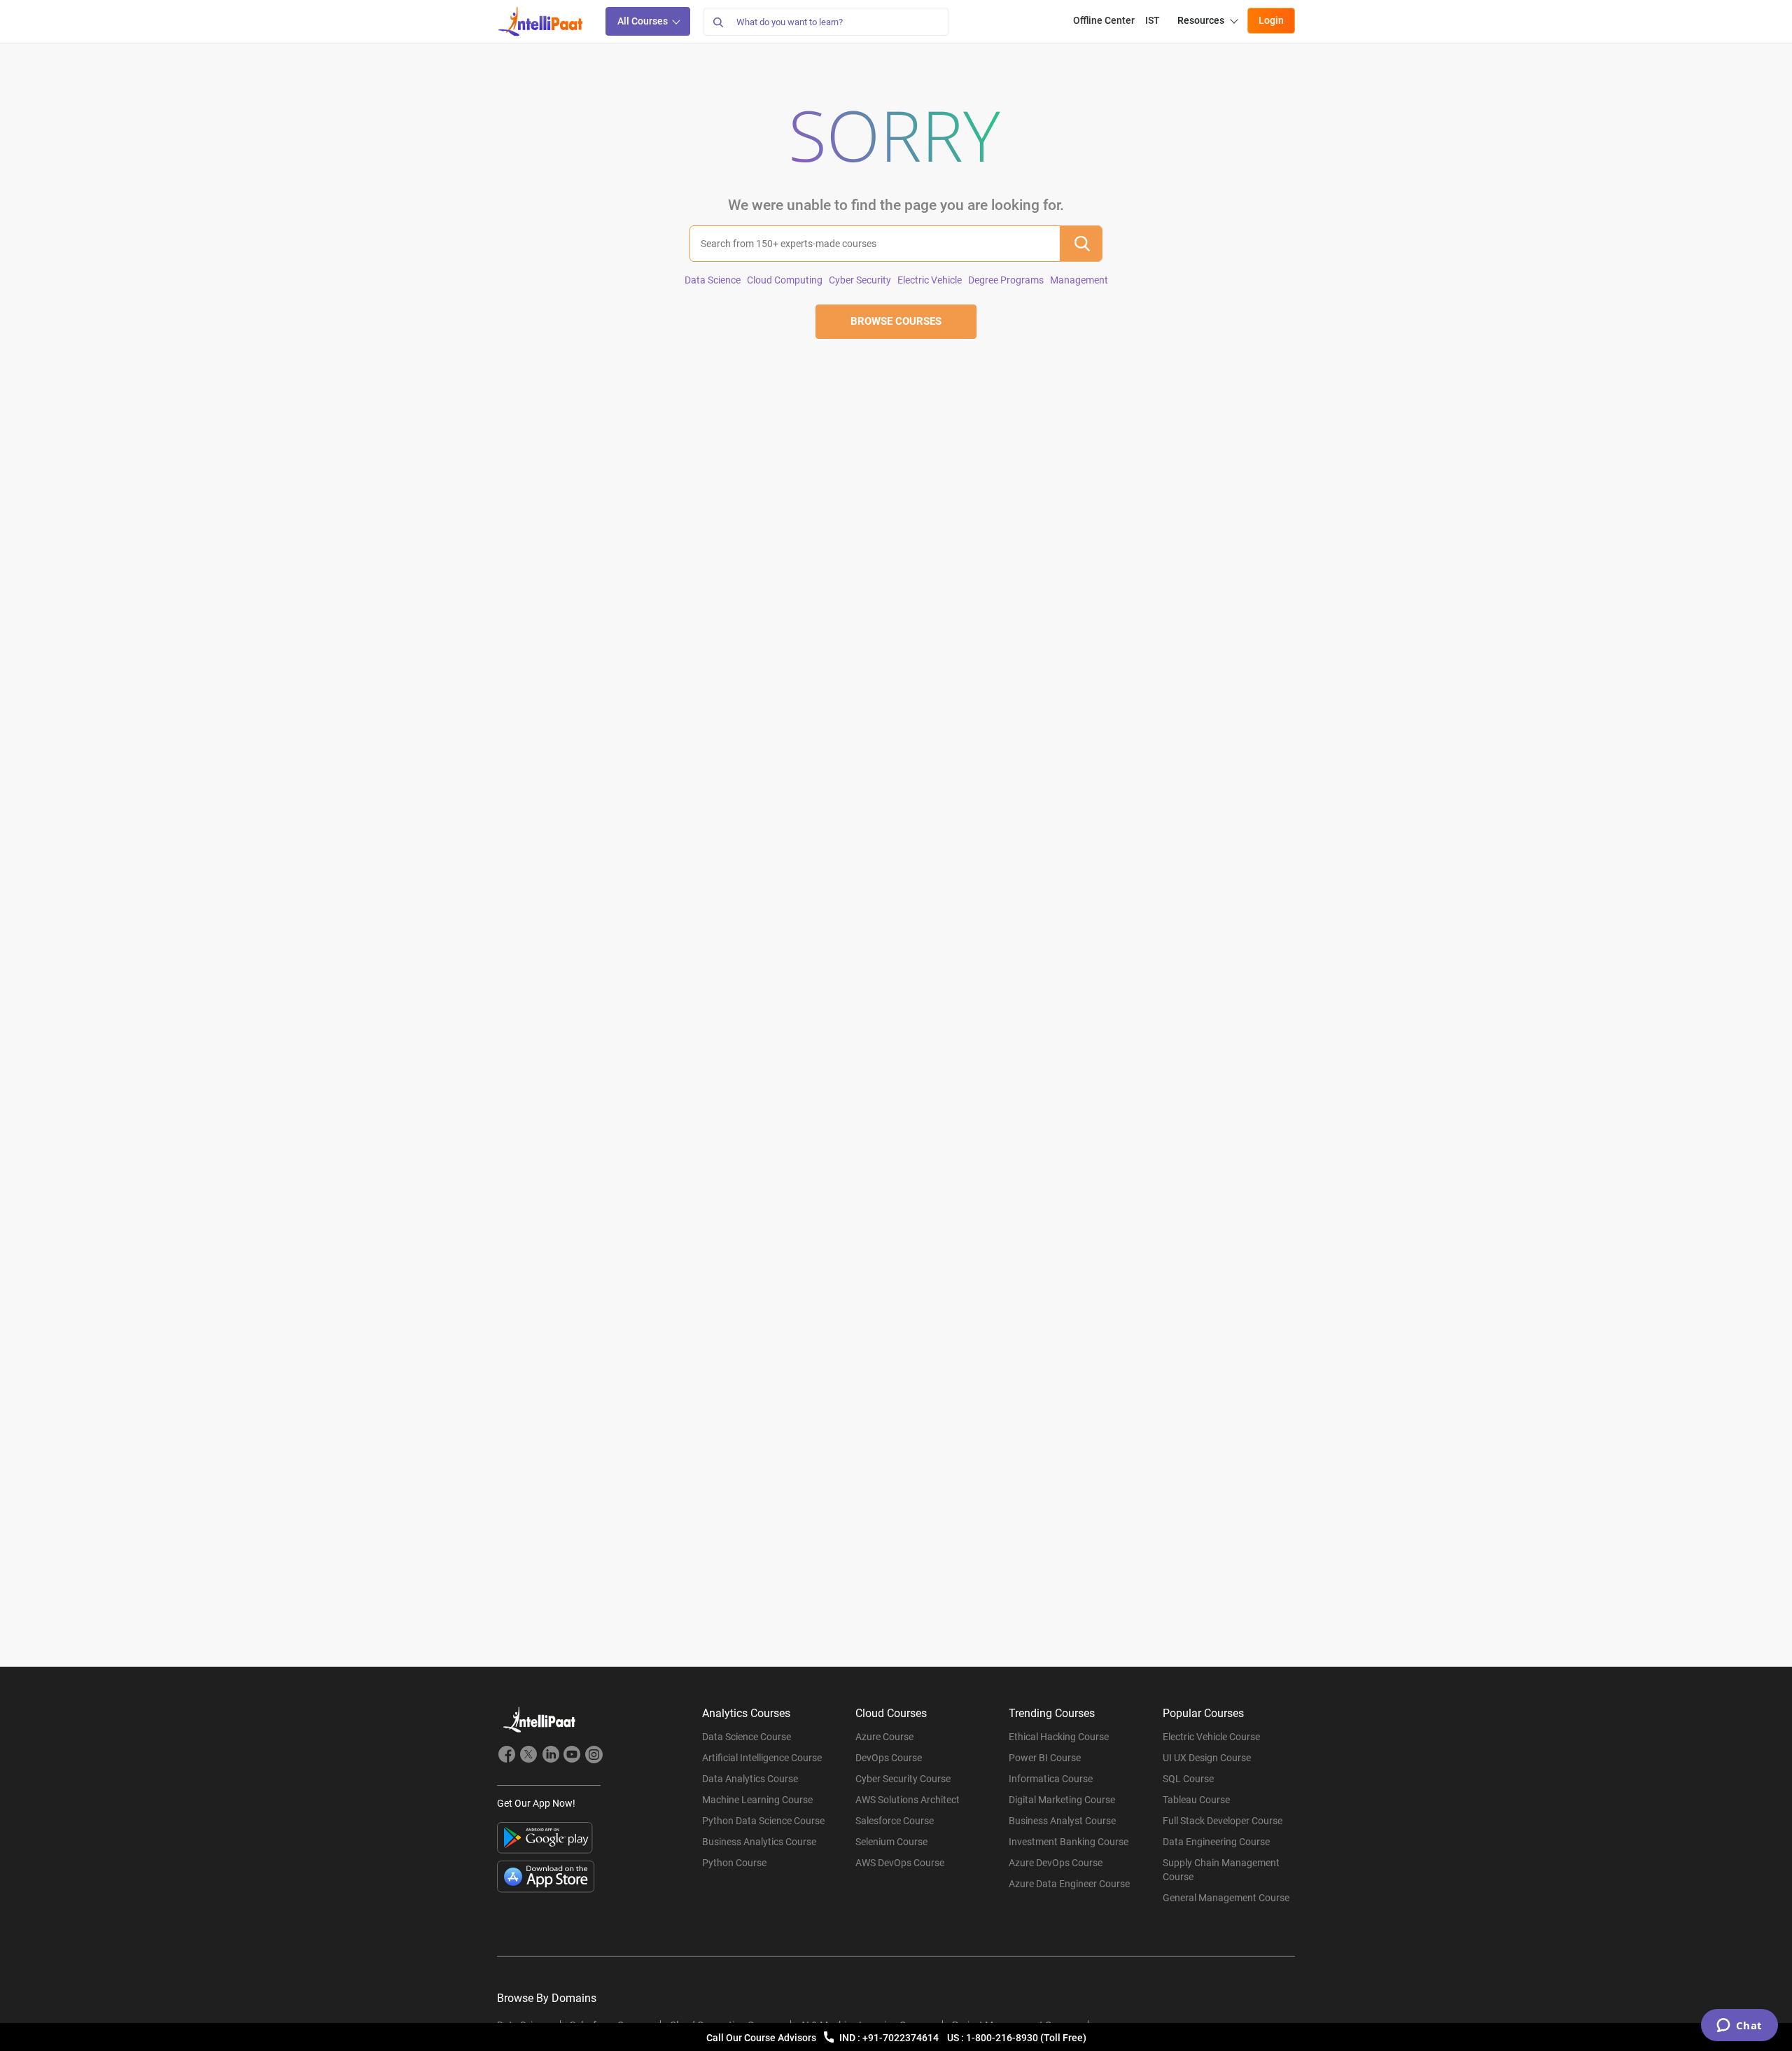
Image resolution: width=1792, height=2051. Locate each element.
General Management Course (1226, 1898)
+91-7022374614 (902, 2038)
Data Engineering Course (1216, 1842)
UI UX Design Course (1207, 1758)
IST (1153, 20)
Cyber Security (860, 280)
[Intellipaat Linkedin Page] (550, 1756)
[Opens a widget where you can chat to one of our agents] (1739, 2026)
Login (1271, 20)
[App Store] (546, 1877)
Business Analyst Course (1062, 1821)
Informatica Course (1051, 1779)
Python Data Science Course (763, 1821)
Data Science (713, 280)
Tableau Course (1196, 1800)
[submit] (1081, 244)
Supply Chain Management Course (1221, 1870)
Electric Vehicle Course (1211, 1737)
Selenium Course (891, 1842)
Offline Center (1104, 20)
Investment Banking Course (1069, 1842)
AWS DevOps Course (900, 1863)
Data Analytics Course (750, 1779)
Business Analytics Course (759, 1842)
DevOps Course (889, 1758)
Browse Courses (896, 321)
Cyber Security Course (903, 1779)
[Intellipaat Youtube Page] (572, 1756)
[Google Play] (545, 1838)
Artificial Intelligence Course (762, 1758)
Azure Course (884, 1737)
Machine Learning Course (757, 1800)
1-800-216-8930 (1003, 2038)
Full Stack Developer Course (1223, 1821)
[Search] (717, 22)
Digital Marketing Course (1062, 1800)
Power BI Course (1045, 1758)
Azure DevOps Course (1056, 1863)
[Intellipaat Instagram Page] (594, 1756)
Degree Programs (1006, 280)
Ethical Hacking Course (1059, 1737)
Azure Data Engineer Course (1069, 1884)
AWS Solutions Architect (908, 1800)
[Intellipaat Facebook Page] (507, 1756)
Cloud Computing (785, 280)
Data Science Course (747, 1737)
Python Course (734, 1863)
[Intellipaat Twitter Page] (528, 1756)
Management (1079, 280)
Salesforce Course (895, 1821)
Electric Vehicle (930, 280)
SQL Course (1188, 1779)
